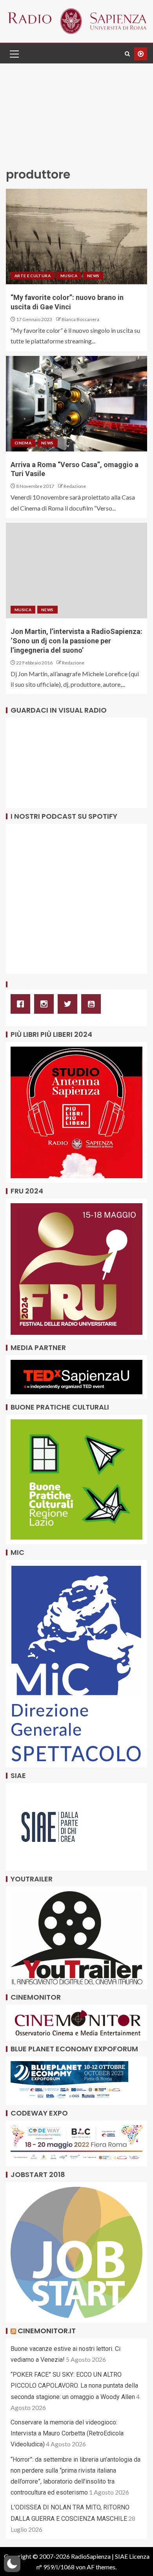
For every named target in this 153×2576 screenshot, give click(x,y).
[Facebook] (22, 1004)
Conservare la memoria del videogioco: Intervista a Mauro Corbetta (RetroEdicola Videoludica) (67, 2433)
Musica (69, 276)
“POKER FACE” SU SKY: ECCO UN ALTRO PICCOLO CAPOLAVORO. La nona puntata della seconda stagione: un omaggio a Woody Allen (74, 2386)
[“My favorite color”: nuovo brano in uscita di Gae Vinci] (76, 236)
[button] (14, 54)
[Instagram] (46, 1004)
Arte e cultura (33, 276)
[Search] (127, 54)
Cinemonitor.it (47, 2331)
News (93, 276)
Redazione (75, 486)
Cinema (23, 443)
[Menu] (14, 54)
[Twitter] (69, 1004)
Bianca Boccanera (80, 319)
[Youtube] (93, 1004)
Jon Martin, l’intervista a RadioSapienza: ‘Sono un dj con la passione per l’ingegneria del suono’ (76, 641)
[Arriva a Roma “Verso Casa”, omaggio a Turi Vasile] (76, 404)
